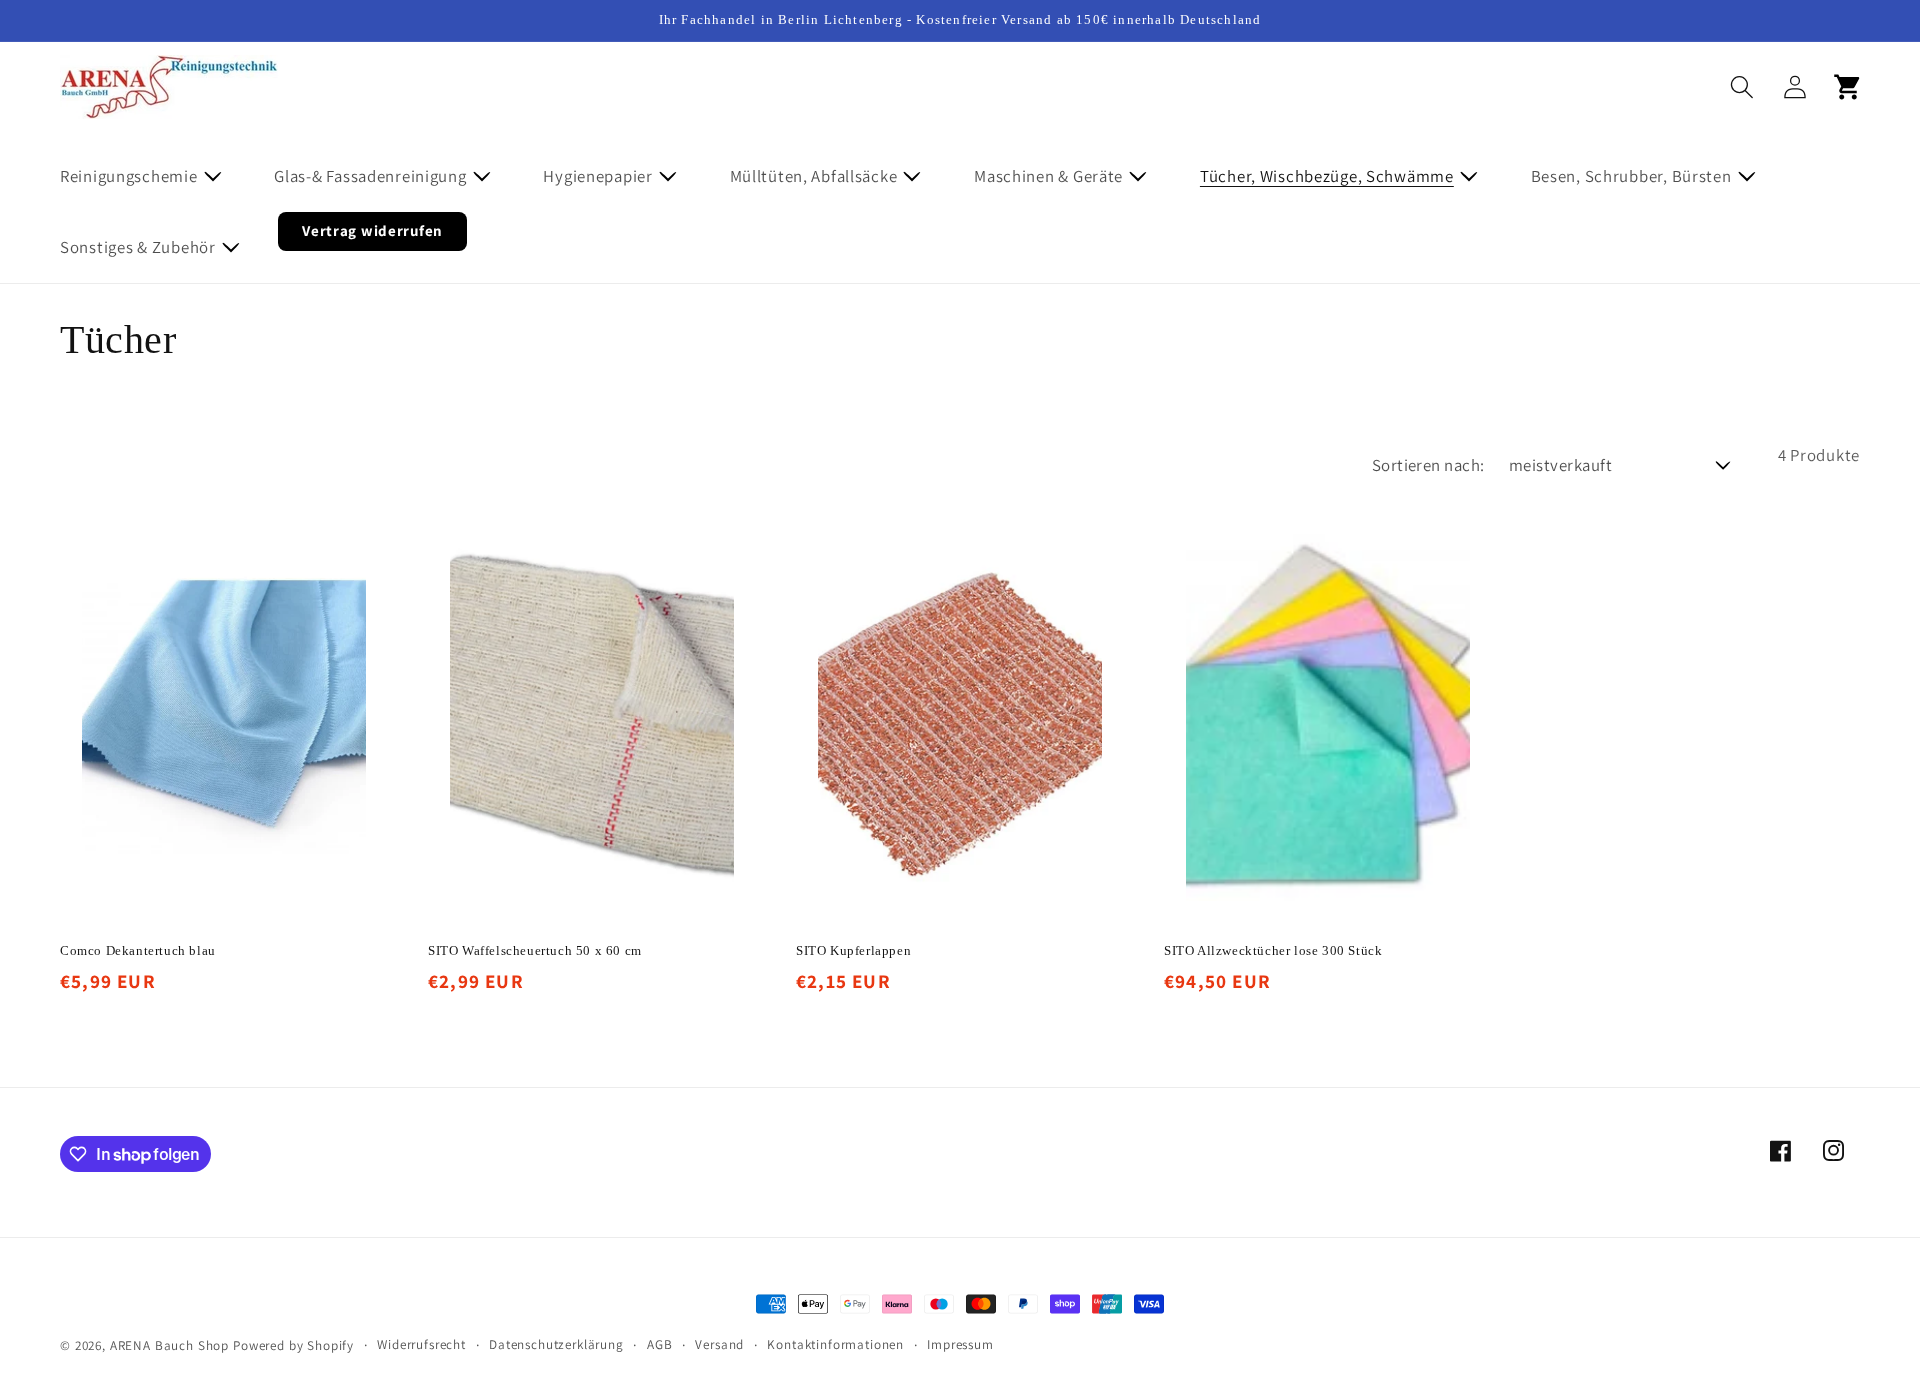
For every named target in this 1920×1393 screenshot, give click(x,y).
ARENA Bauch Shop (169, 1345)
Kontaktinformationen (835, 1344)
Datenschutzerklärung (556, 1344)
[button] (153, 175)
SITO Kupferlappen (853, 950)
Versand (719, 1344)
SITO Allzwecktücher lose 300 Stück (1273, 950)
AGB (660, 1344)
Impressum (960, 1344)
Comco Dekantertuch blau (138, 950)
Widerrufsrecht (421, 1344)
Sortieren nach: (1428, 465)
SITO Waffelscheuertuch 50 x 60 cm (535, 950)
